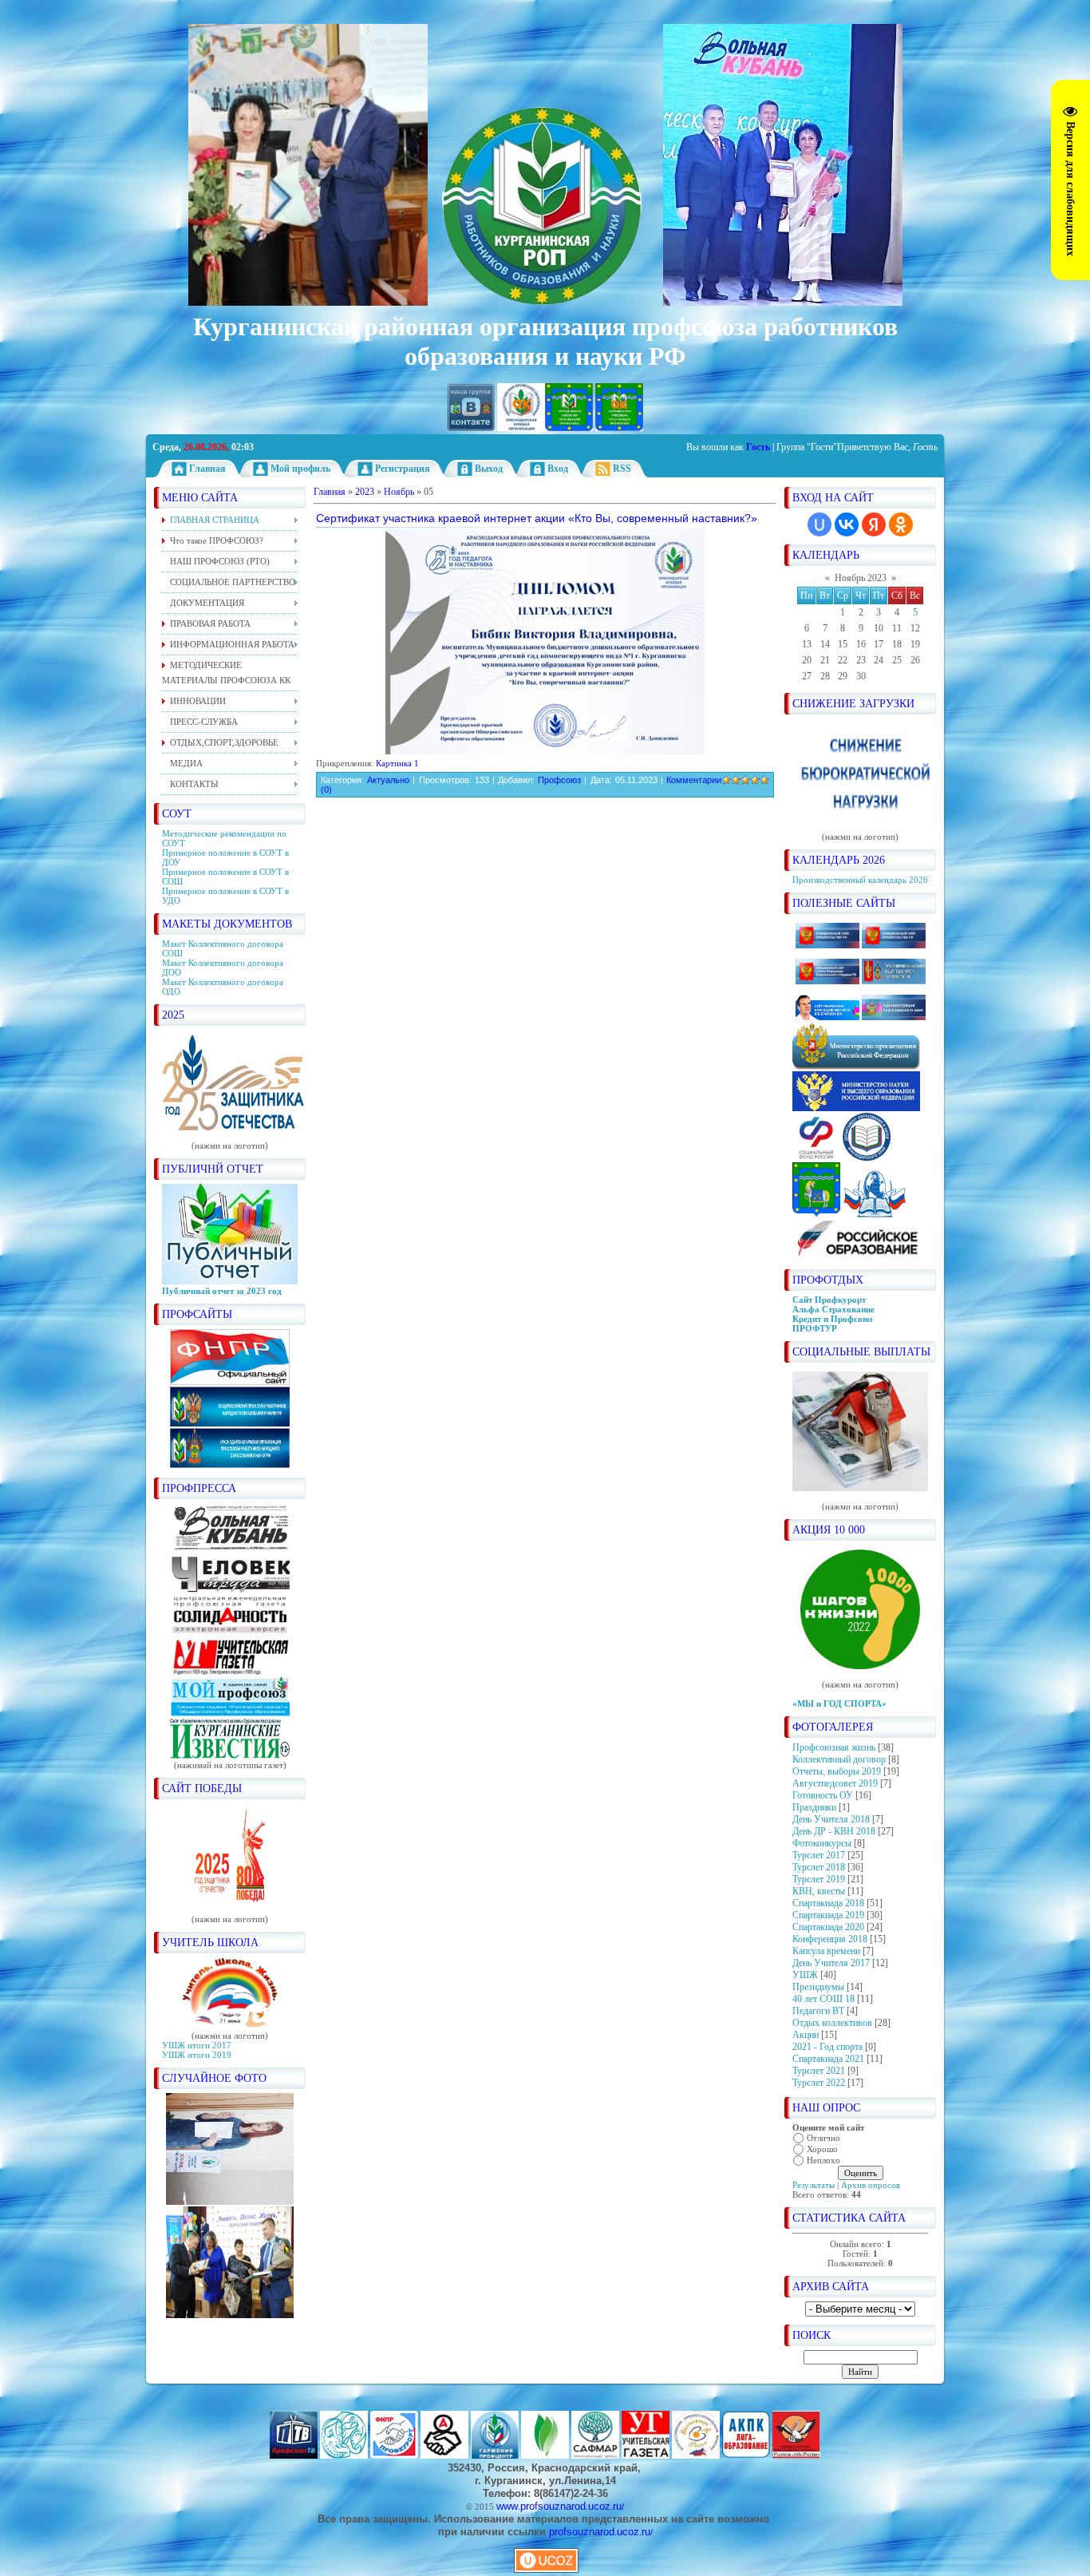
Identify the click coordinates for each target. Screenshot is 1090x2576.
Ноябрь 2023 (861, 578)
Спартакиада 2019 (828, 1915)
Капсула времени (826, 1951)
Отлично (823, 2138)
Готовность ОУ (823, 1795)
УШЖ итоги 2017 (197, 2045)
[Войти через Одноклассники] (901, 524)
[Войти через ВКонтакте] (847, 524)
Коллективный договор (839, 1759)
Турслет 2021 (819, 2071)
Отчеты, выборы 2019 (837, 1771)
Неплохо (823, 2160)
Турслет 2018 (819, 1867)
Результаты (814, 2185)
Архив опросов (871, 2185)
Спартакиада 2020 (828, 1927)
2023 (365, 492)
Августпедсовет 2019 (835, 1783)
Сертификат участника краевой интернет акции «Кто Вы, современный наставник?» (537, 518)
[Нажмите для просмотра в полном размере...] (545, 751)
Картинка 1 (397, 763)
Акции (806, 2035)
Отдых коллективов (832, 2023)
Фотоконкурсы (822, 1843)
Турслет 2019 (819, 1879)
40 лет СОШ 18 (823, 1999)
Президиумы (818, 1987)
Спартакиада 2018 (828, 1903)
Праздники (814, 1807)
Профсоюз (559, 780)
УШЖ (805, 1975)
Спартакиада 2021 (828, 2059)
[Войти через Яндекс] (874, 524)
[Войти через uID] (819, 524)
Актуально (388, 780)
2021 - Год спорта (827, 2047)
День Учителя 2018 (831, 1819)
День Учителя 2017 (831, 1963)
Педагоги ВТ (818, 2011)
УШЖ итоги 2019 (197, 2055)
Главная (330, 492)
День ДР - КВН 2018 (834, 1831)
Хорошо (822, 2149)
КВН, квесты (819, 1891)
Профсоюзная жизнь (834, 1747)
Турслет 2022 (819, 2083)
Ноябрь (399, 492)
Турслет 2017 (819, 1855)
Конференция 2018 (830, 1939)
